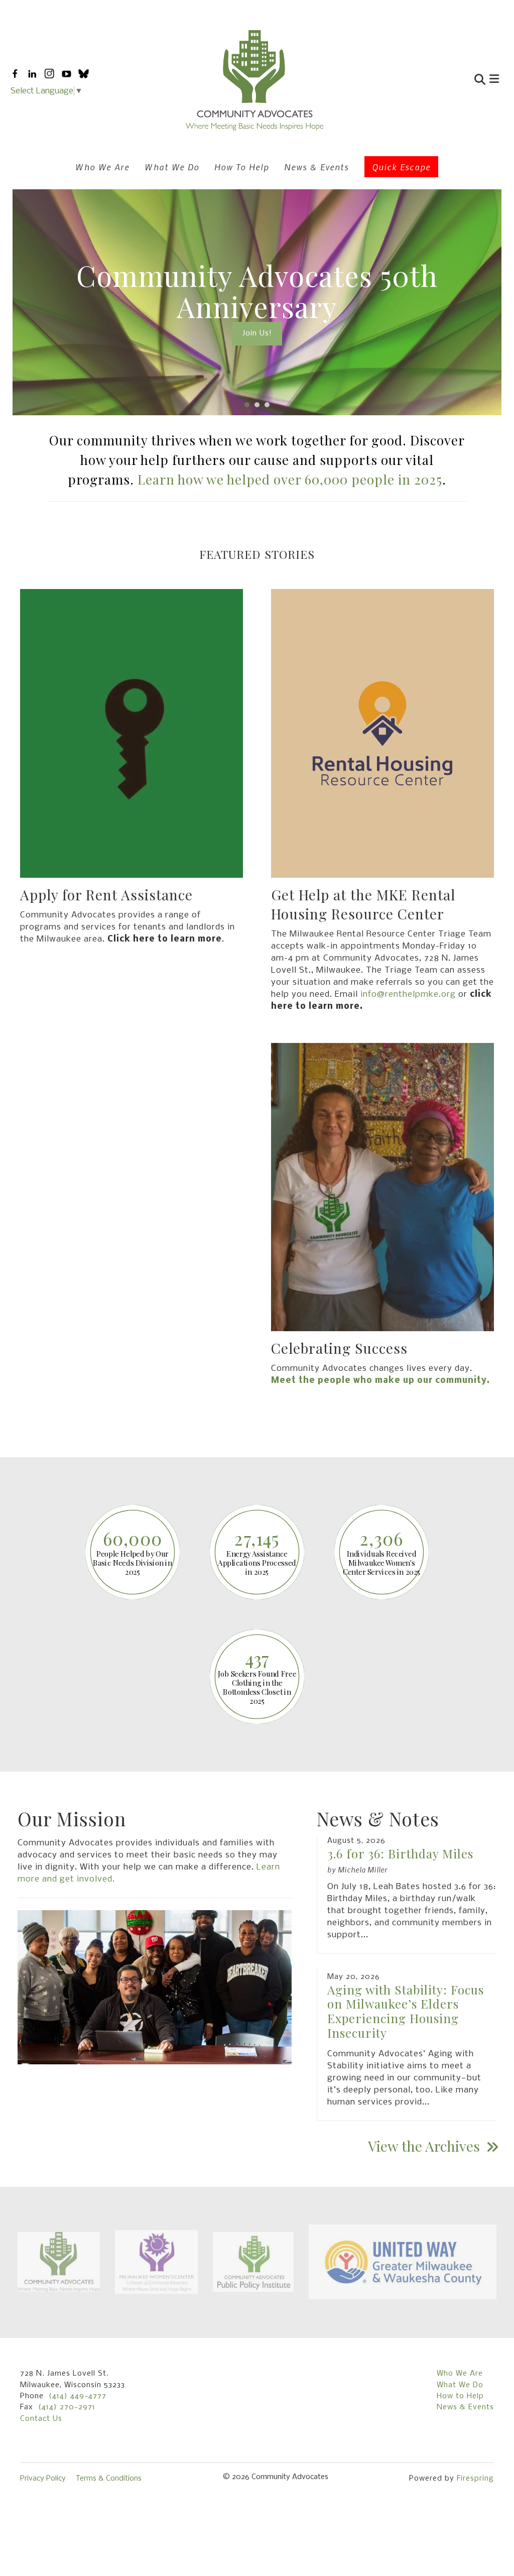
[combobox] (432, 81)
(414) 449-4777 (78, 2396)
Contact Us (41, 2419)
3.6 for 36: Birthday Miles (400, 1853)
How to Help (460, 2396)
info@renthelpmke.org (408, 994)
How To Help (242, 167)
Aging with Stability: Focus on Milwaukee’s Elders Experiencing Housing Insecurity (406, 2011)
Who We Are (102, 167)
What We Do (172, 167)
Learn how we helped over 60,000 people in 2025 (290, 479)
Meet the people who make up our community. (381, 1381)
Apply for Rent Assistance (106, 895)
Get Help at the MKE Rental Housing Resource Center (363, 904)
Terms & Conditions (109, 2479)
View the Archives (426, 2146)
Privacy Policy (43, 2479)
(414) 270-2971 (67, 2407)
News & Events (316, 167)
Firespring (475, 2479)
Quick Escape (401, 167)
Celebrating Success (339, 1348)
